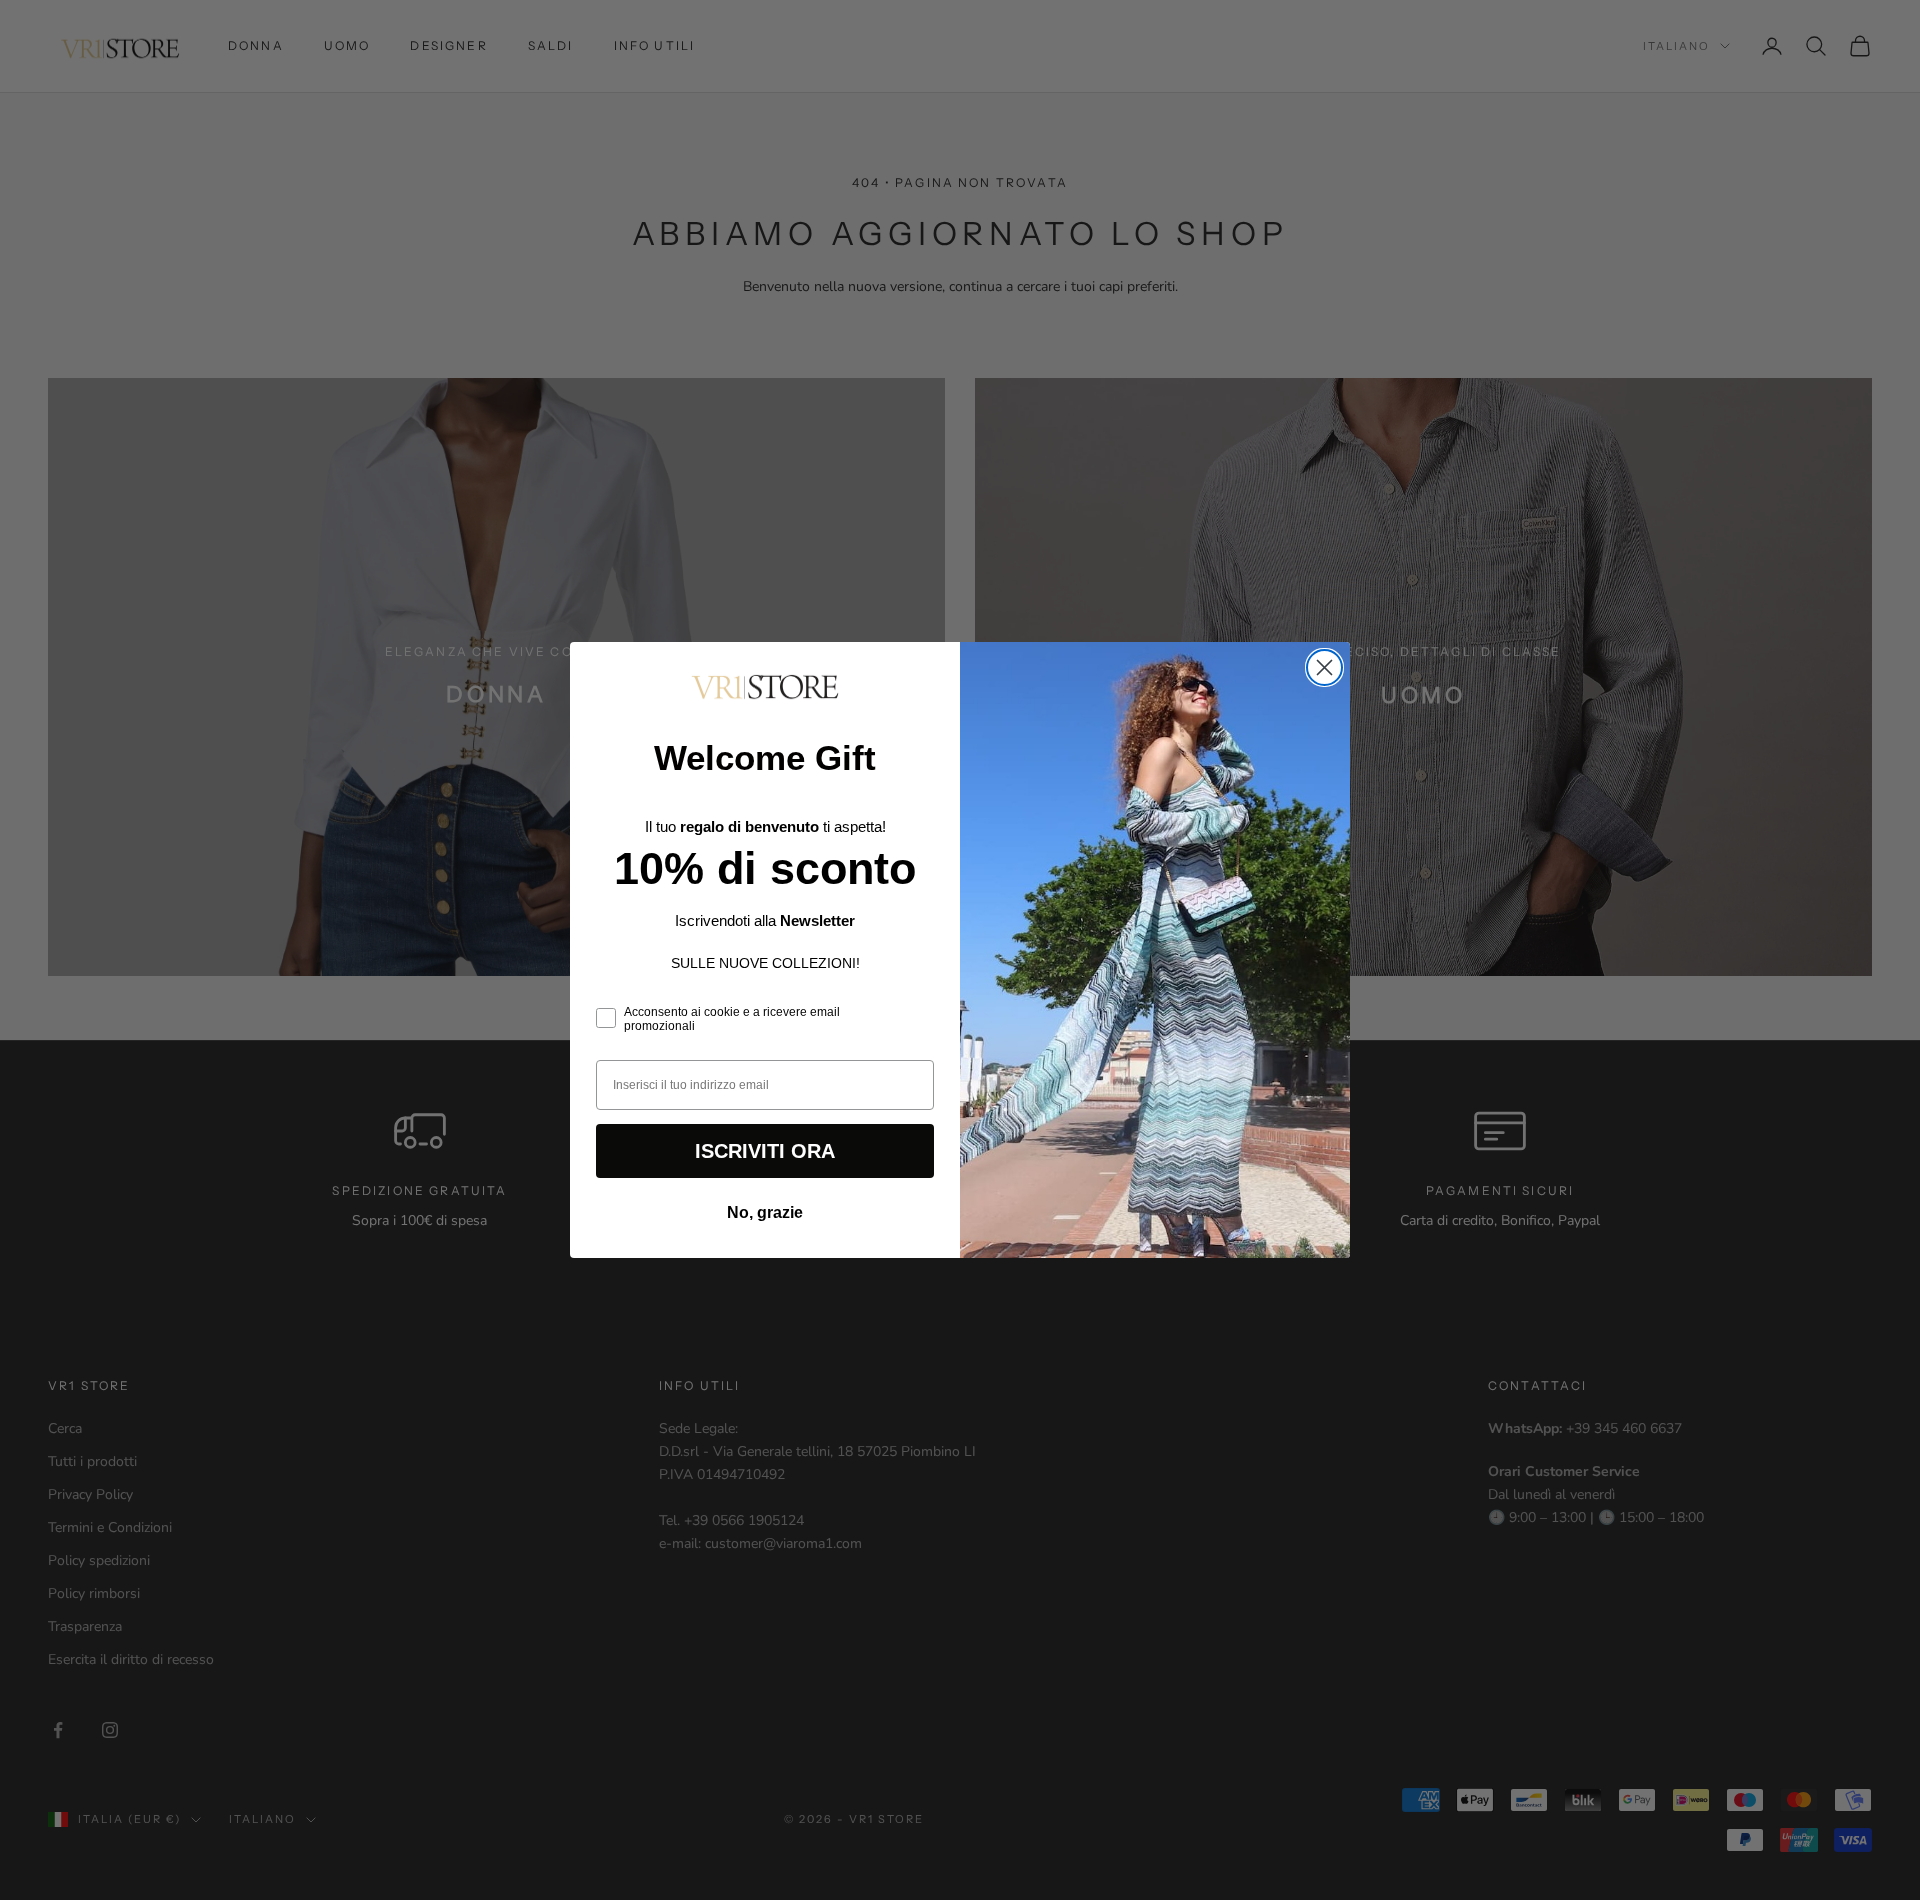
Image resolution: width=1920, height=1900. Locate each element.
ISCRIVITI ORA (765, 1151)
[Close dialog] (1324, 667)
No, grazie (765, 1212)
